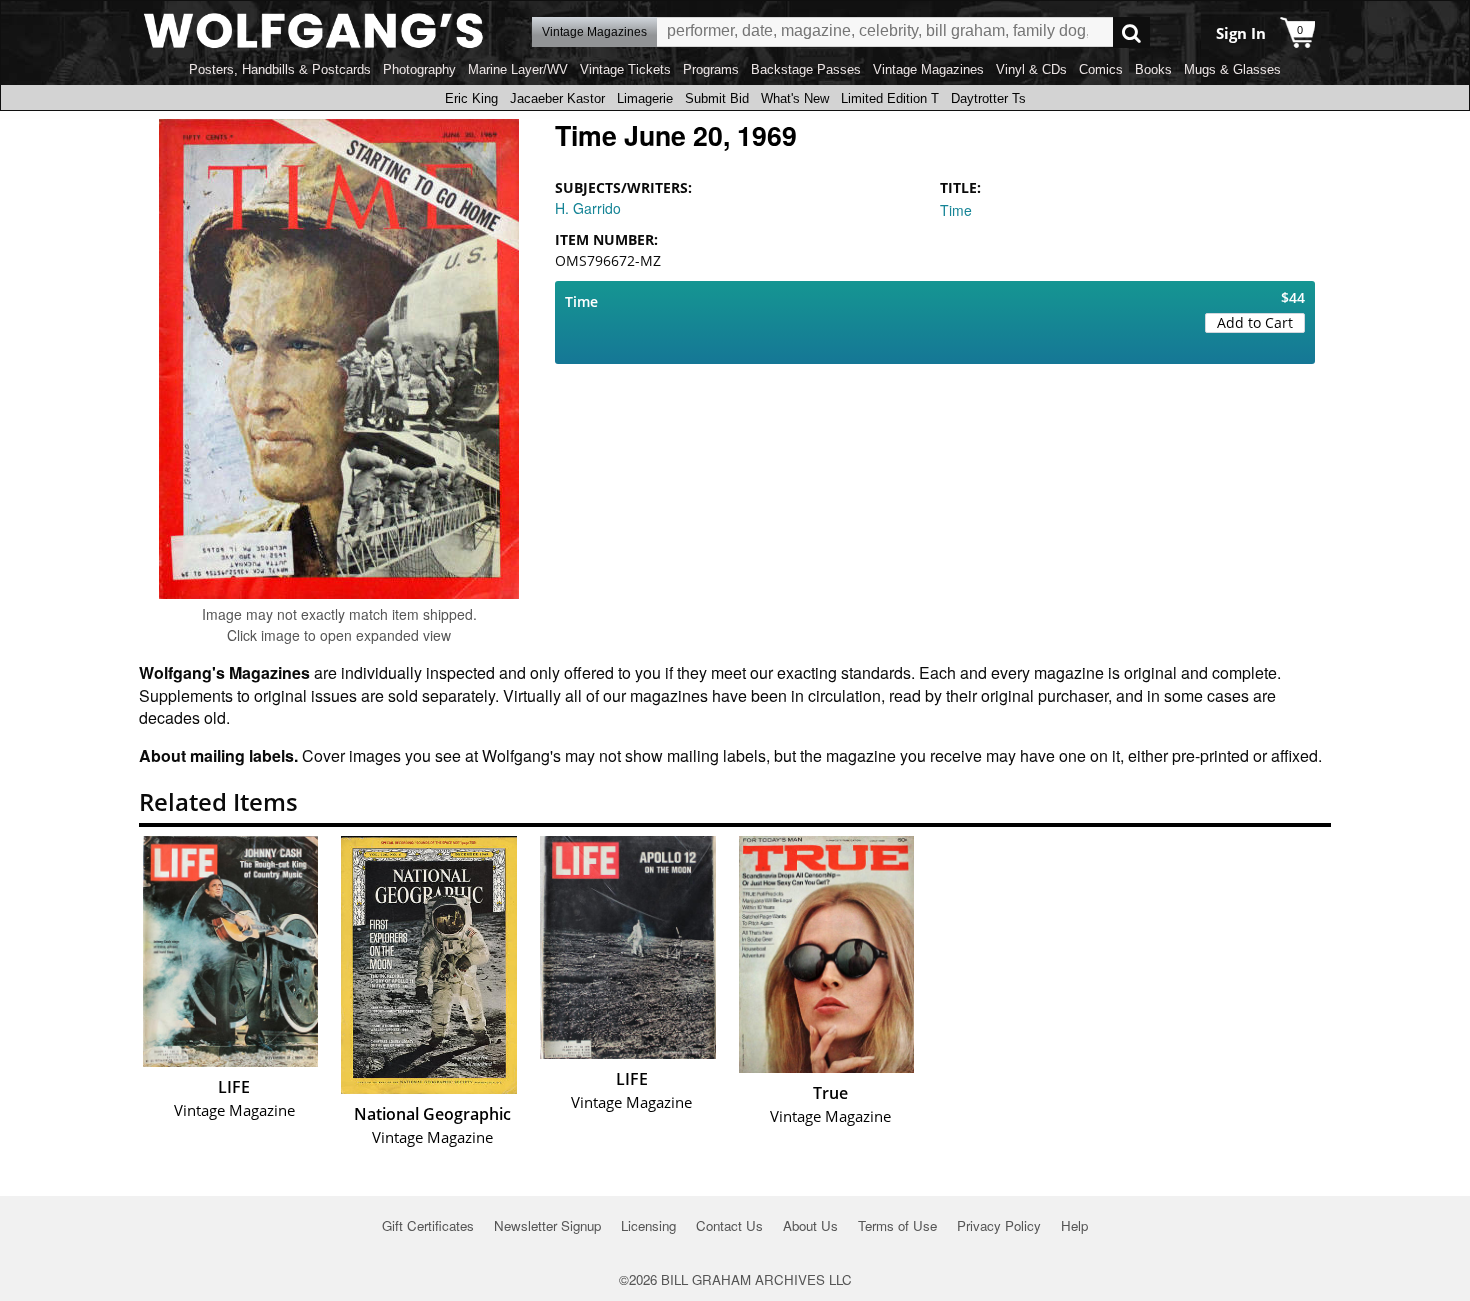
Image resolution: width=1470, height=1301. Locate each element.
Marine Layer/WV (518, 69)
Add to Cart (1255, 322)
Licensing (648, 1225)
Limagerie (645, 98)
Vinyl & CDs (1031, 69)
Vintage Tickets (625, 69)
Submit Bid (717, 98)
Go (1131, 32)
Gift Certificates (428, 1225)
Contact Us (729, 1225)
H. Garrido (588, 208)
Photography (419, 69)
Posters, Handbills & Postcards (280, 69)
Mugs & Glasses (1232, 69)
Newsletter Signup (547, 1225)
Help (1074, 1225)
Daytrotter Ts (988, 98)
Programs (711, 69)
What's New (795, 98)
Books (1153, 69)
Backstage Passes (806, 69)
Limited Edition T (890, 98)
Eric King (471, 98)
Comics (1101, 69)
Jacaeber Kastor (557, 98)
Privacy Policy (999, 1225)
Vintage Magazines (928, 69)
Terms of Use (897, 1225)
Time (956, 210)
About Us (810, 1225)
